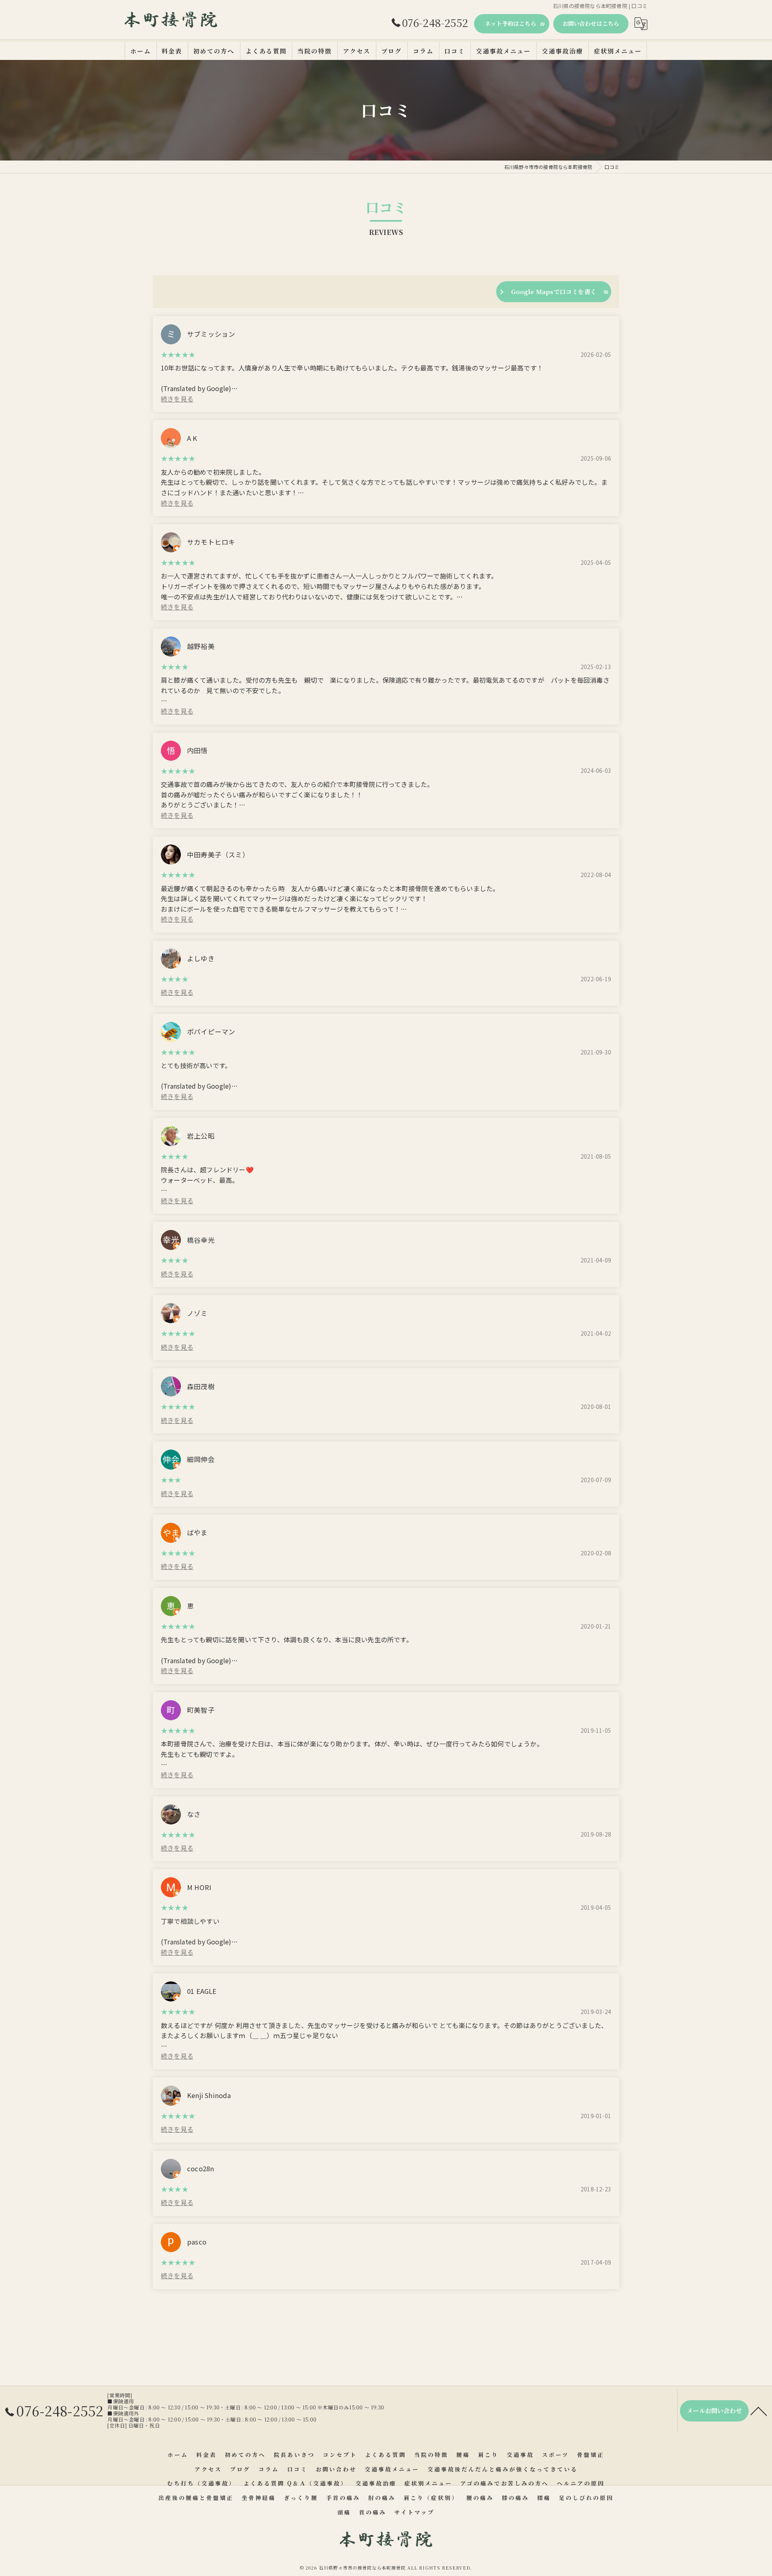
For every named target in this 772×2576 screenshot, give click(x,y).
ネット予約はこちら (511, 23)
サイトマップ (415, 2512)
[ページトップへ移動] (759, 2411)
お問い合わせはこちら (591, 23)
